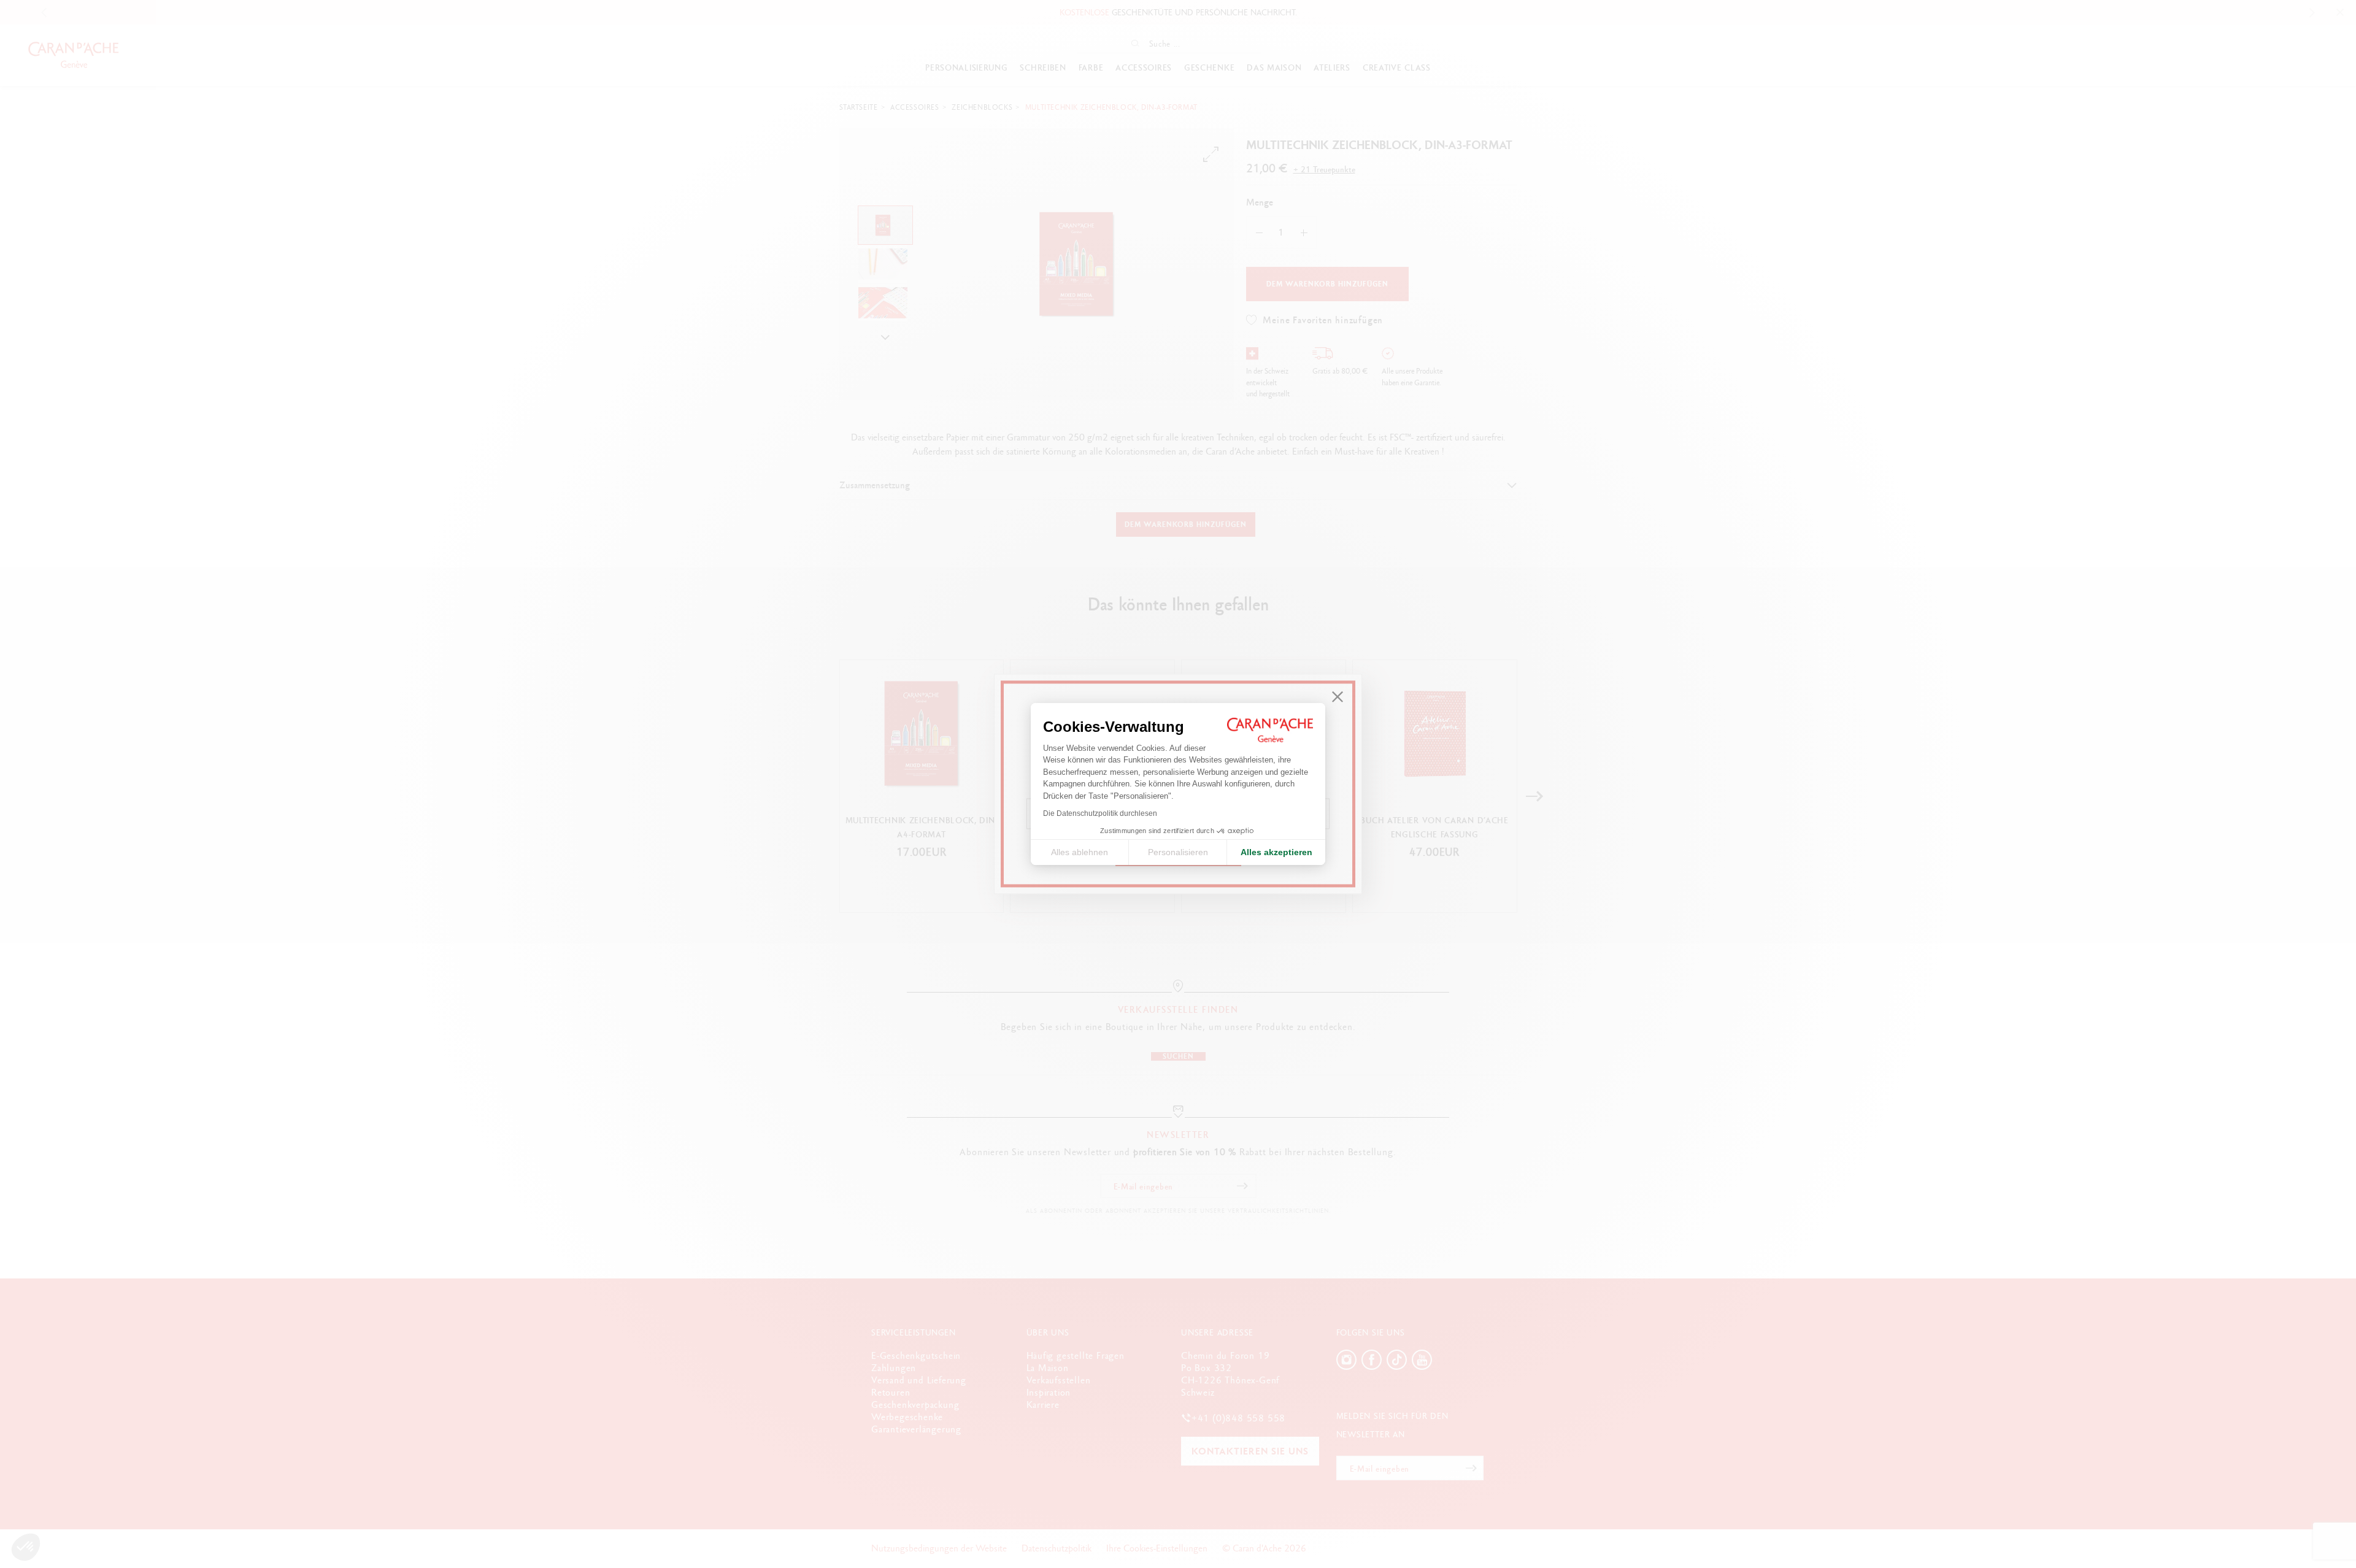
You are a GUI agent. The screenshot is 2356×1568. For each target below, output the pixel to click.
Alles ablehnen (1080, 852)
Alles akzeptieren (1276, 852)
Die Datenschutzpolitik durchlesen (1100, 813)
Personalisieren (1178, 852)
